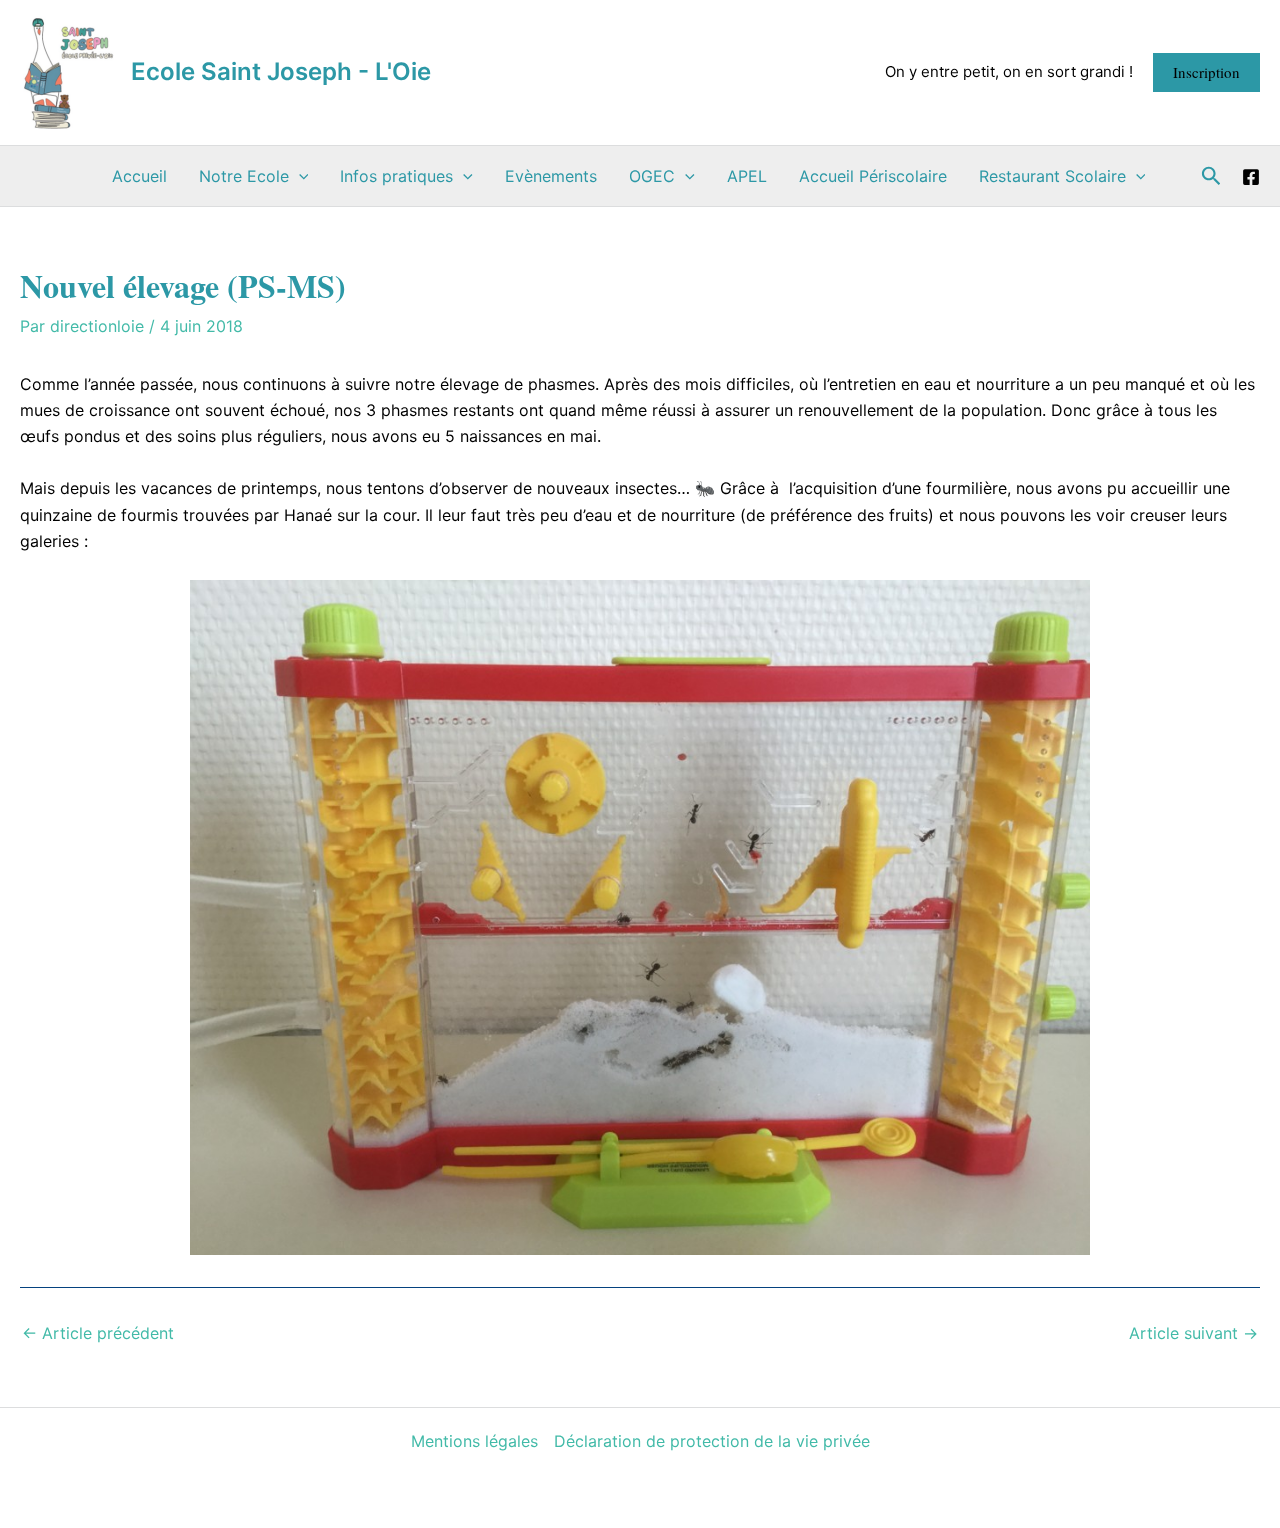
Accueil (139, 176)
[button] (1206, 72)
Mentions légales (474, 1441)
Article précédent (98, 1333)
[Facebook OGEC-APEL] (1251, 177)
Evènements (551, 176)
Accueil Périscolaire (873, 176)
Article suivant (1193, 1333)
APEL (747, 176)
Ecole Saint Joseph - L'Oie (281, 71)
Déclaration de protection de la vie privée (712, 1441)
